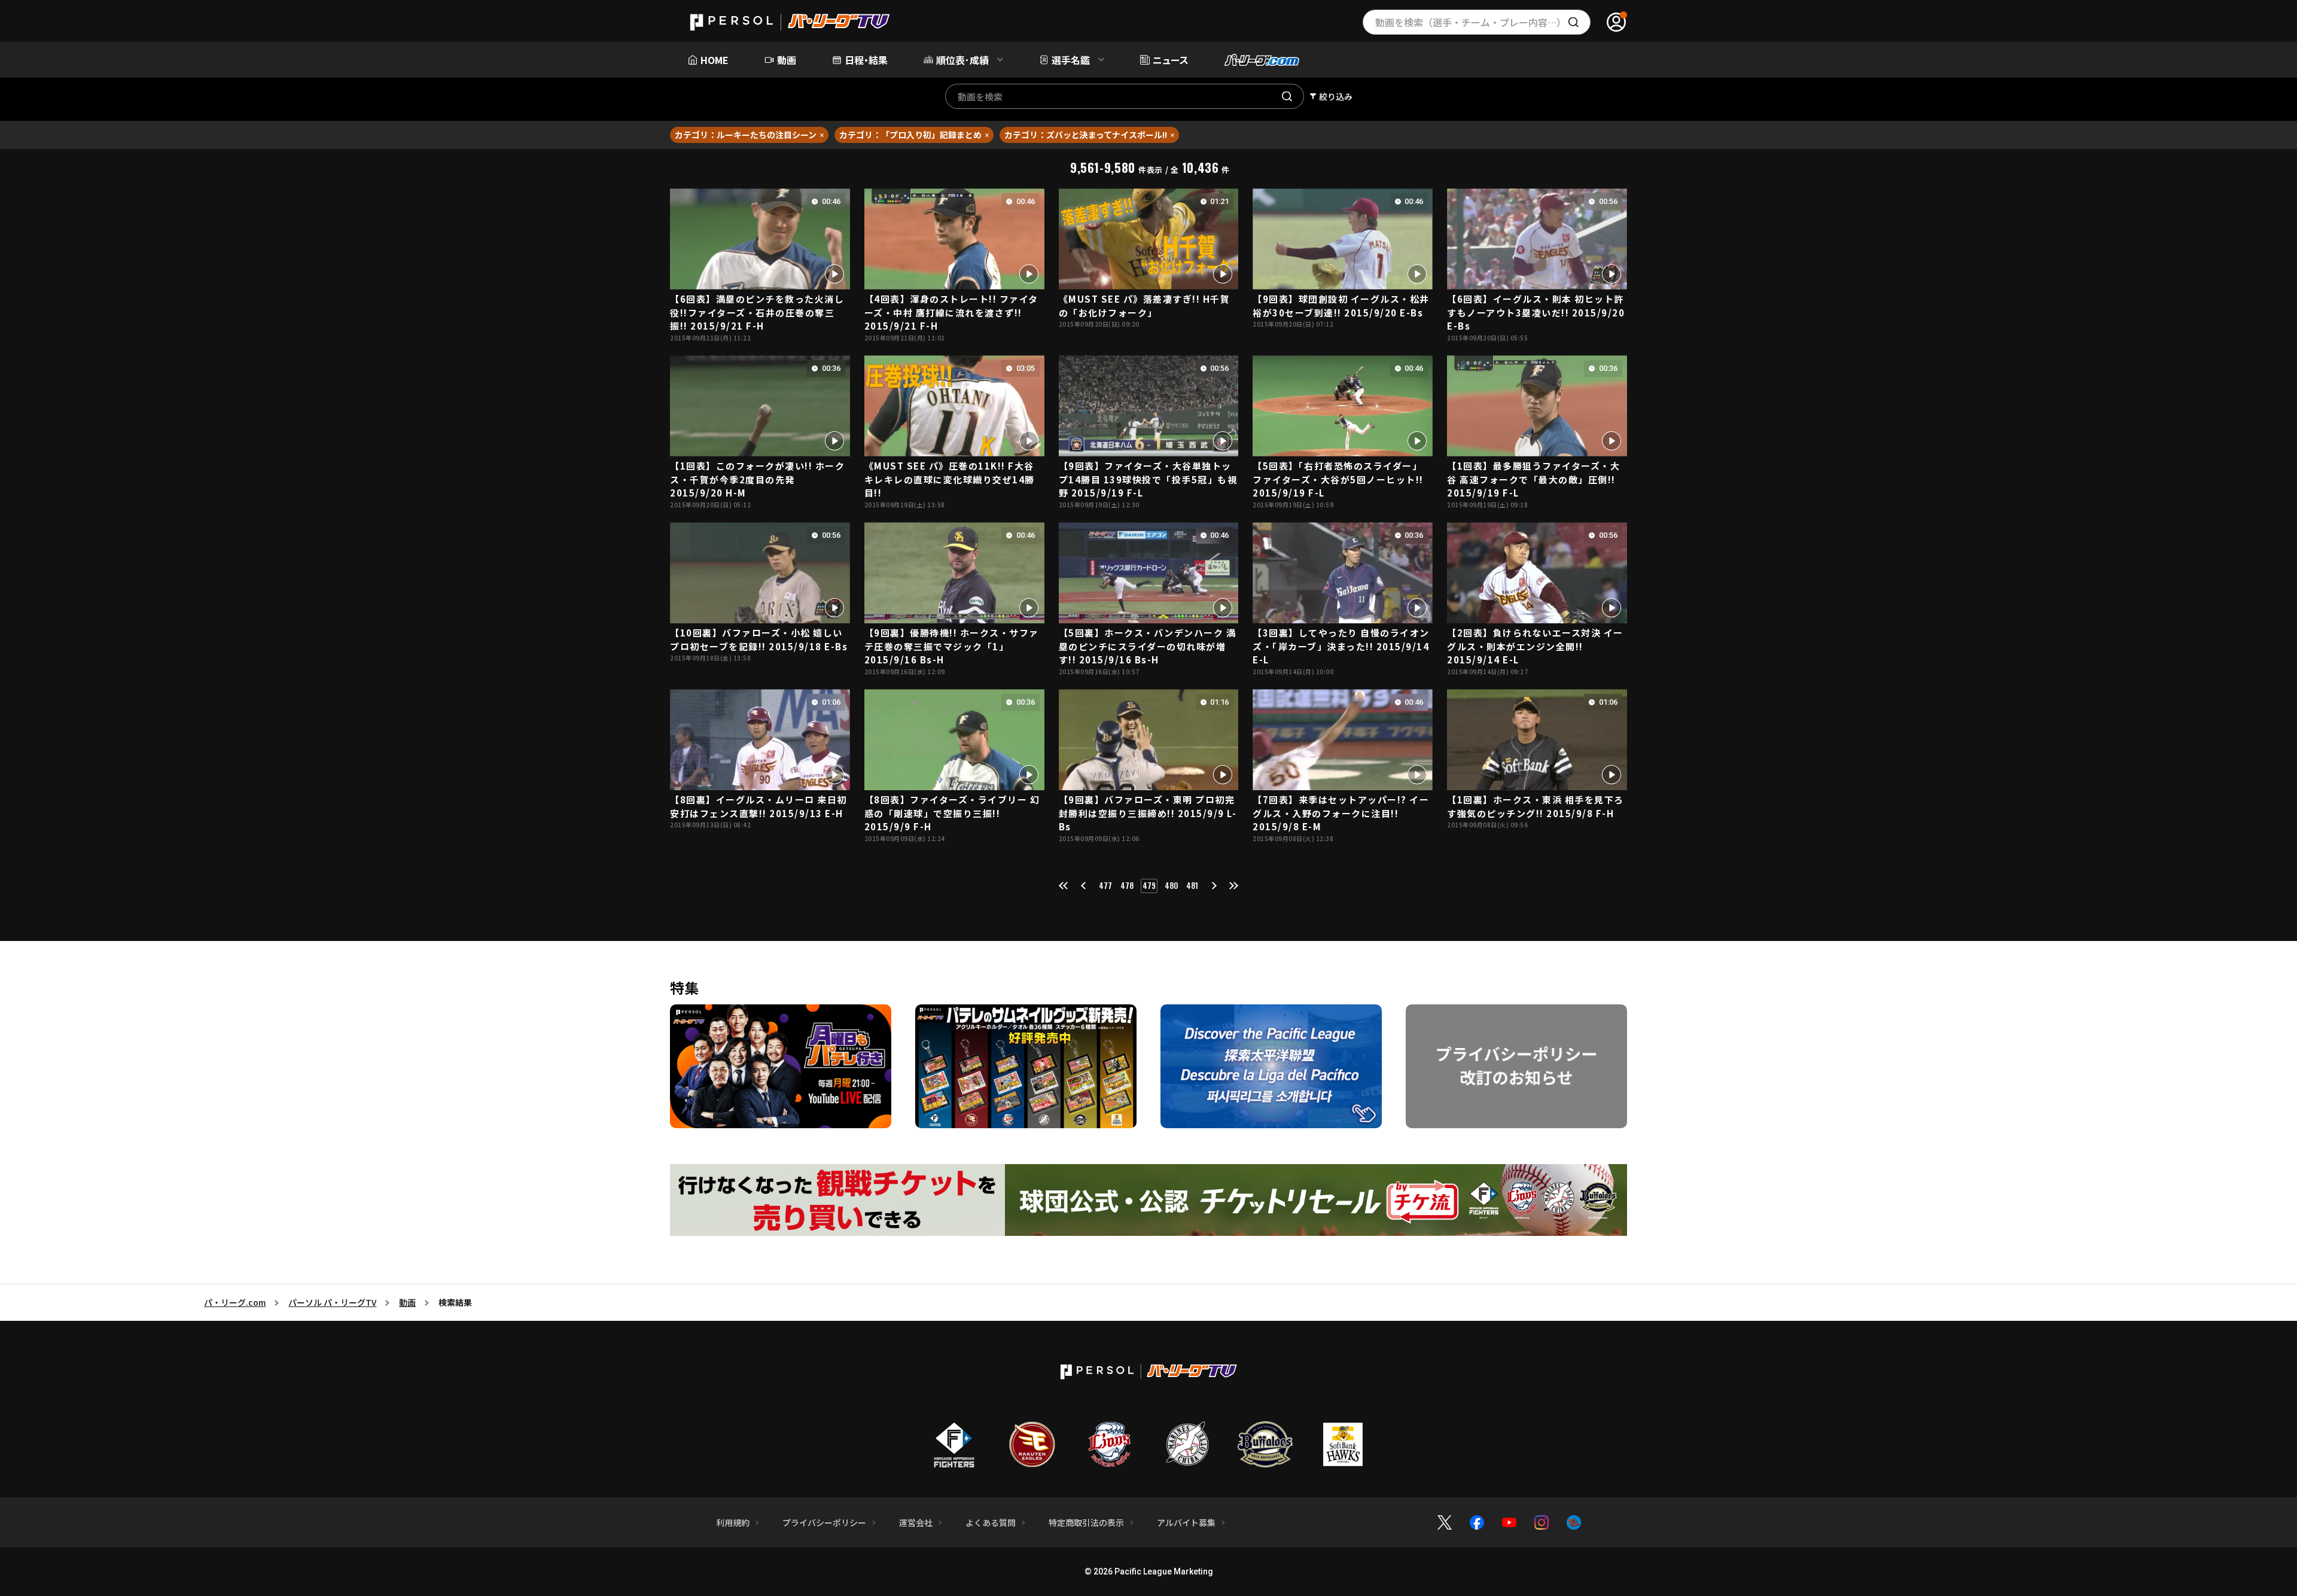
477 (1105, 885)
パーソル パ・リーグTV (332, 1302)
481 (1192, 885)
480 (1171, 885)
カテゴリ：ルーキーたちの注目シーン (746, 135)
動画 (407, 1302)
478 (1127, 885)
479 (1149, 885)
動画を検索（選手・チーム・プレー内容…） (1471, 22)
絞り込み (1336, 96)
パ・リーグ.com (235, 1302)
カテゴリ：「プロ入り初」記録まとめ (910, 135)
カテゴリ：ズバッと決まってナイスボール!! (1086, 135)
